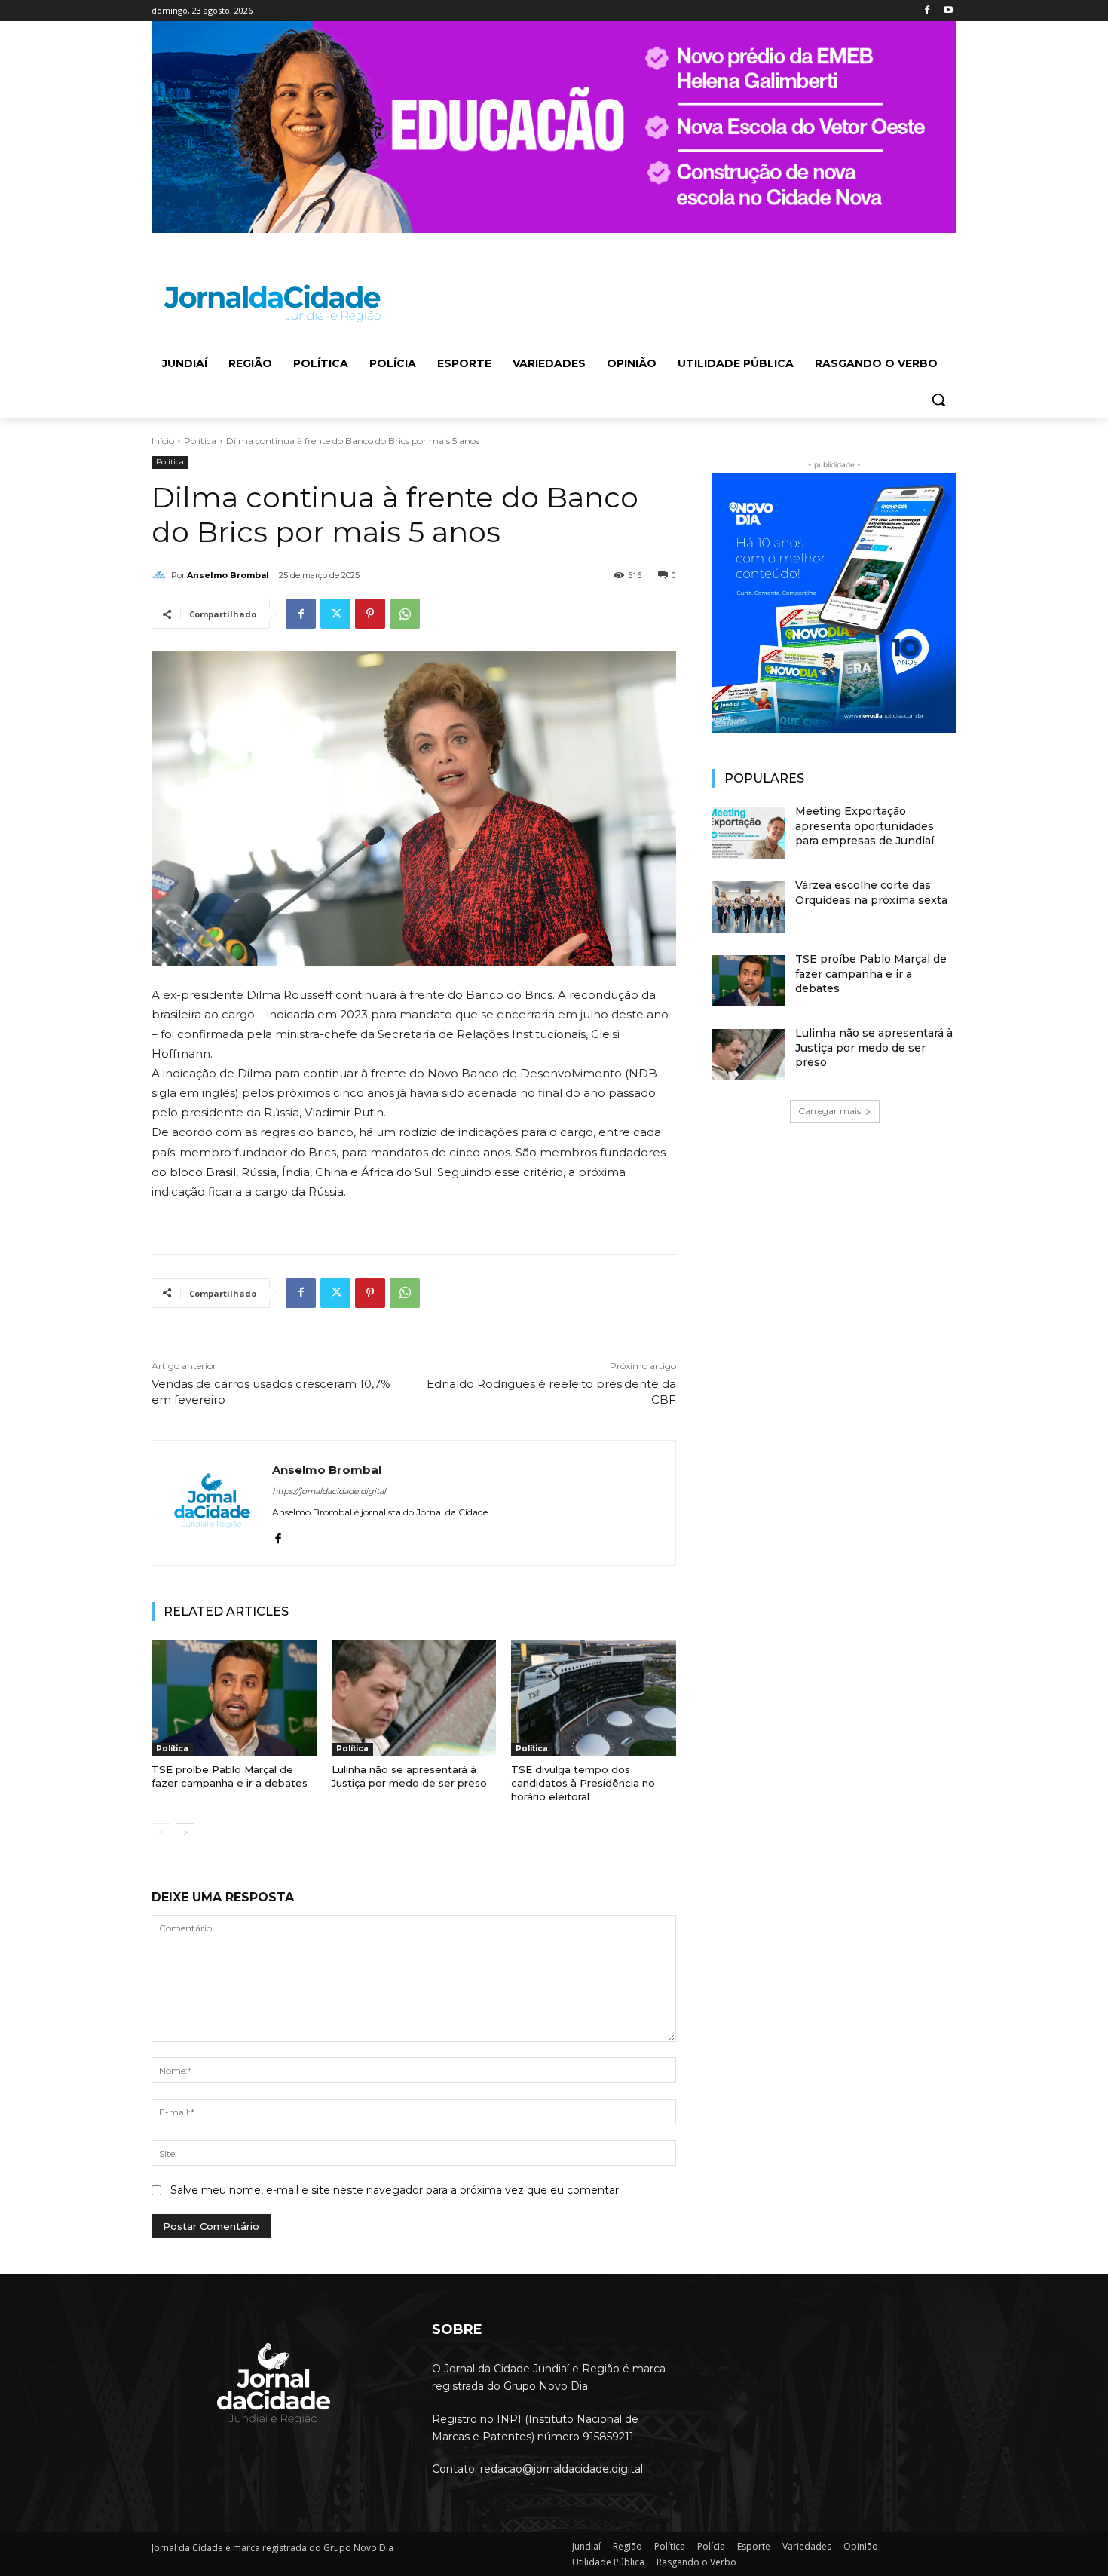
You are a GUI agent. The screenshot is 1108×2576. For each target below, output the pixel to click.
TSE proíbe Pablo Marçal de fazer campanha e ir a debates (230, 1776)
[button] (938, 400)
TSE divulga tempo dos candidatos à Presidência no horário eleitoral (583, 1783)
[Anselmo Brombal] (161, 575)
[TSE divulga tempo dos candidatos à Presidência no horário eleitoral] (594, 1698)
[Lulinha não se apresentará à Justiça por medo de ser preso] (414, 1698)
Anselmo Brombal (228, 575)
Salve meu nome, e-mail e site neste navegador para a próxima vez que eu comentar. (396, 2190)
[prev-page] (161, 1833)
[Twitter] (335, 614)
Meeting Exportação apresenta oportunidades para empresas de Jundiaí (865, 826)
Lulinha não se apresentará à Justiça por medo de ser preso (409, 1776)
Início (163, 441)
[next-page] (185, 1833)
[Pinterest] (370, 614)
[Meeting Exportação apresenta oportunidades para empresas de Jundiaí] (749, 833)
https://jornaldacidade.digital (329, 1491)
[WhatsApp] (405, 614)
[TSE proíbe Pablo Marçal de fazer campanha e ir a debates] (234, 1698)
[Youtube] (948, 11)
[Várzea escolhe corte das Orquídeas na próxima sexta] (749, 907)
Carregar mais (829, 1111)
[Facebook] (927, 11)
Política (200, 441)
